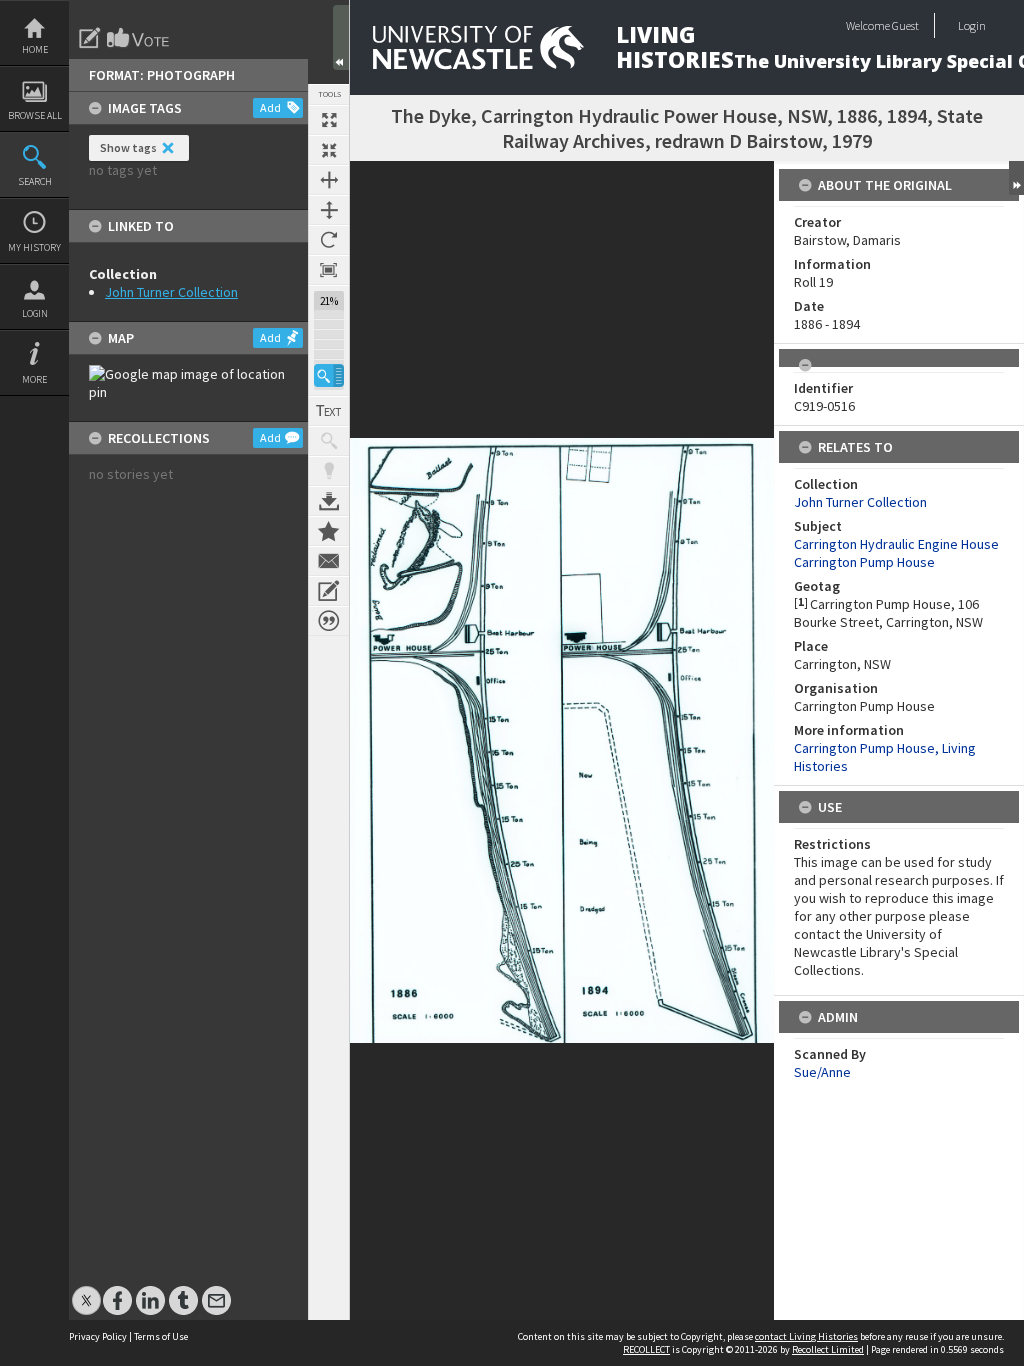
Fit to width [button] (329, 180)
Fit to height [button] (329, 210)
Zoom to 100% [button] (329, 270)
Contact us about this (329, 561)
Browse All (35, 115)
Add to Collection (329, 531)
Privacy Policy (98, 1336)
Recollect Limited (828, 1349)
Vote (139, 38)
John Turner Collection (171, 292)
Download (329, 501)
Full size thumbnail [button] (329, 120)
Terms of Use (161, 1336)
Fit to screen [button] (329, 150)
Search (35, 181)
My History (34, 247)
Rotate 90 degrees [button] (329, 240)
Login (35, 313)
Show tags (128, 147)
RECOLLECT (646, 1349)
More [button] (34, 379)
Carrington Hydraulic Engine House (896, 544)
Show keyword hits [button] (329, 441)
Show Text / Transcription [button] (329, 411)
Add (270, 107)
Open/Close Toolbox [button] (341, 37)
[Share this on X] (86, 1290)
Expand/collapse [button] (1016, 178)
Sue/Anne (822, 1072)
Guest (905, 25)
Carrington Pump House (864, 562)
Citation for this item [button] (329, 621)
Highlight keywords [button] (329, 471)
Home (35, 49)
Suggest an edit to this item (90, 38)
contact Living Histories (806, 1336)
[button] (329, 375)
